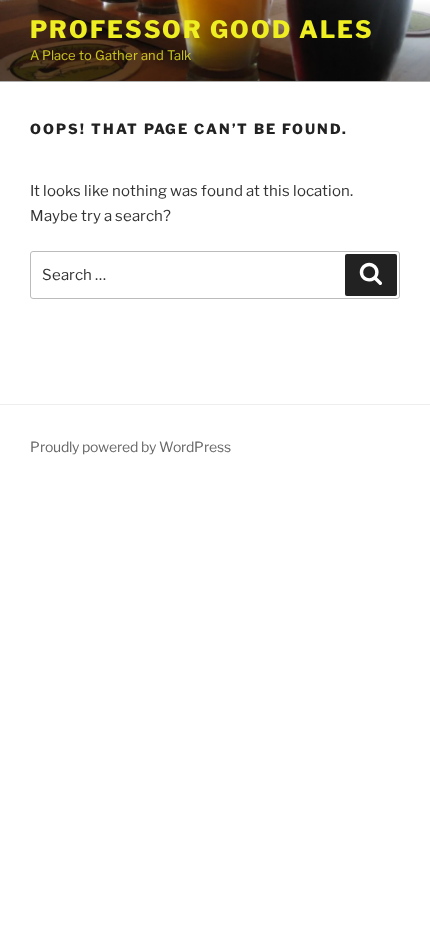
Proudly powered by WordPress (130, 446)
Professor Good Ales (201, 29)
